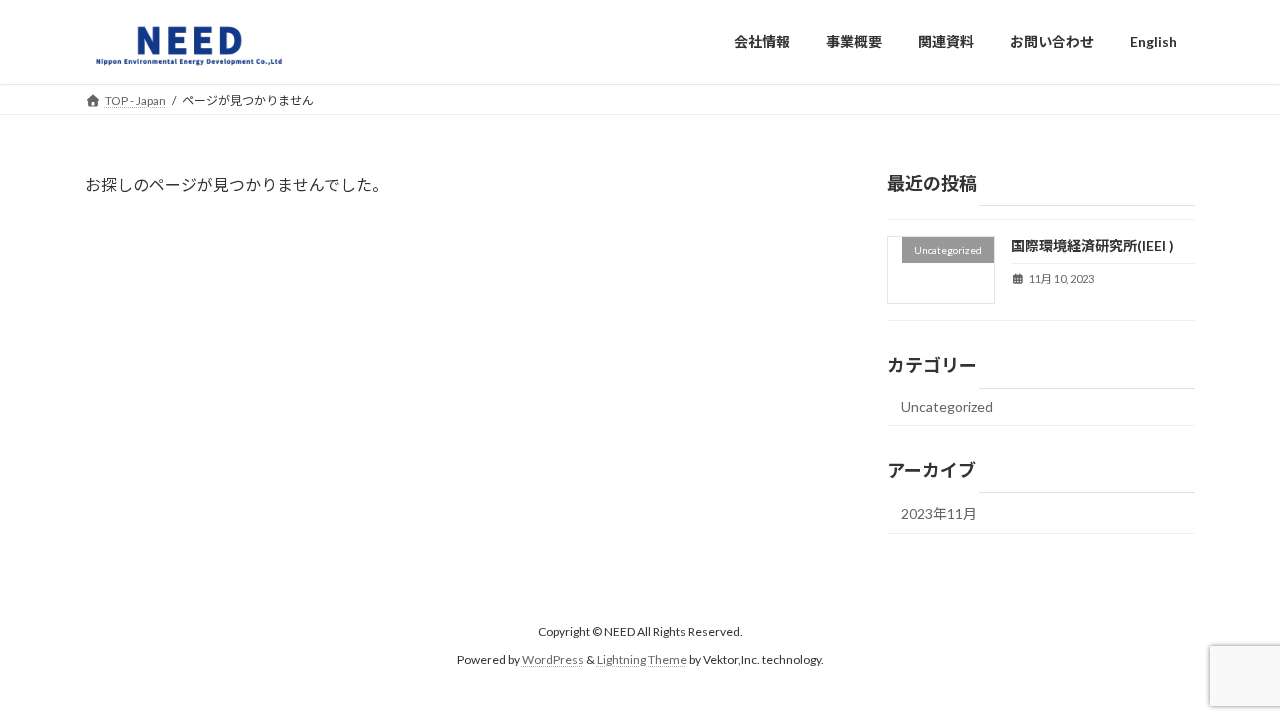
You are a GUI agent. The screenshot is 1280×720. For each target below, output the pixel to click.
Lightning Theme (642, 660)
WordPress (553, 660)
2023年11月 (939, 513)
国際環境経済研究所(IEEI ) (1092, 245)
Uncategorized (947, 406)
